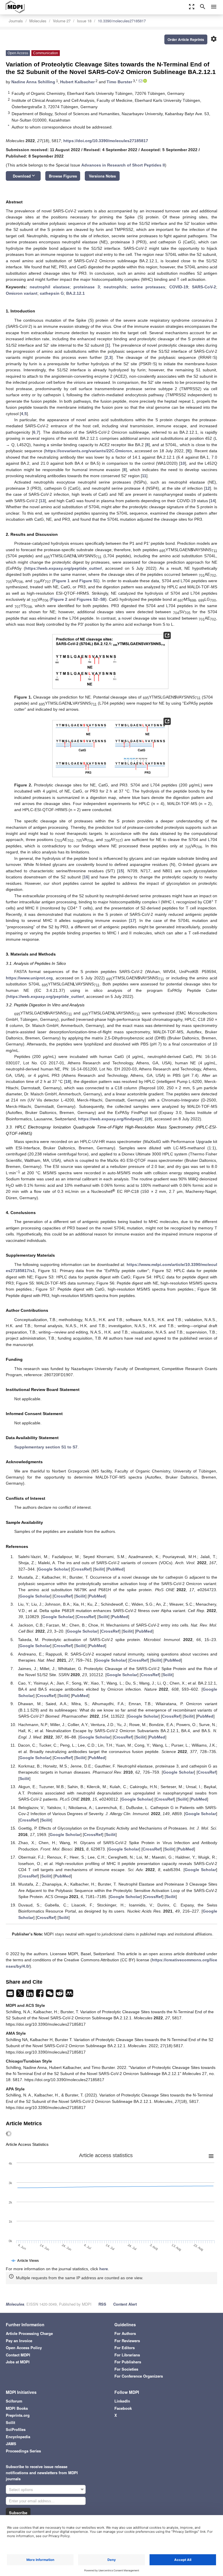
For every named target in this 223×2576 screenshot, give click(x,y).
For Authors (125, 2333)
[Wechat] (50, 1995)
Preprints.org (18, 2415)
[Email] (11, 1995)
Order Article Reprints (186, 39)
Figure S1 (89, 581)
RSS (102, 2304)
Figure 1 (62, 581)
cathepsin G (52, 293)
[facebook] (40, 1995)
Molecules (38, 21)
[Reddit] (60, 1995)
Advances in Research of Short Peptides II (123, 165)
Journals (16, 21)
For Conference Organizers (139, 2376)
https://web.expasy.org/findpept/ (110, 1119)
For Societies (126, 2369)
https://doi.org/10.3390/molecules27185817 (106, 141)
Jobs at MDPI (18, 2362)
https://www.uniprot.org (29, 978)
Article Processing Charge (29, 2333)
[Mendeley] (69, 1995)
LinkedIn (122, 2401)
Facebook (123, 2408)
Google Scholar (53, 1569)
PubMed (116, 1569)
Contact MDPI (18, 2355)
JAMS (11, 2444)
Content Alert (125, 2304)
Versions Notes (102, 176)
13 (42, 501)
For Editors (125, 2348)
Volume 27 (62, 21)
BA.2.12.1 (75, 293)
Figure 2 (59, 599)
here (104, 2269)
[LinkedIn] (30, 1995)
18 (68, 1081)
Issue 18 (84, 21)
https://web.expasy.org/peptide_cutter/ (64, 568)
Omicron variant (22, 293)
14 (213, 501)
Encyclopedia (18, 2437)
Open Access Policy (24, 2348)
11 (144, 476)
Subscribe (18, 2513)
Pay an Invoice (19, 2341)
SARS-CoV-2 (204, 287)
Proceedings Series (23, 2451)
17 (132, 920)
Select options (21, 2489)
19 (148, 1119)
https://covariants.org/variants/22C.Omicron (89, 451)
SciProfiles (16, 2429)
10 (183, 463)
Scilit (99, 1569)
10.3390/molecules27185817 (122, 21)
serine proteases (148, 287)
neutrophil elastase (50, 287)
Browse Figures (63, 176)
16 (86, 877)
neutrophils (115, 287)
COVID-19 (179, 287)
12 (208, 488)
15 (121, 871)
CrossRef (81, 1569)
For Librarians (127, 2355)
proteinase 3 (87, 287)
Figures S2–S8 (91, 599)
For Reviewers (127, 2341)
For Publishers (128, 2362)
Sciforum (14, 2401)
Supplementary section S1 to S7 (46, 1447)
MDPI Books (17, 2408)
